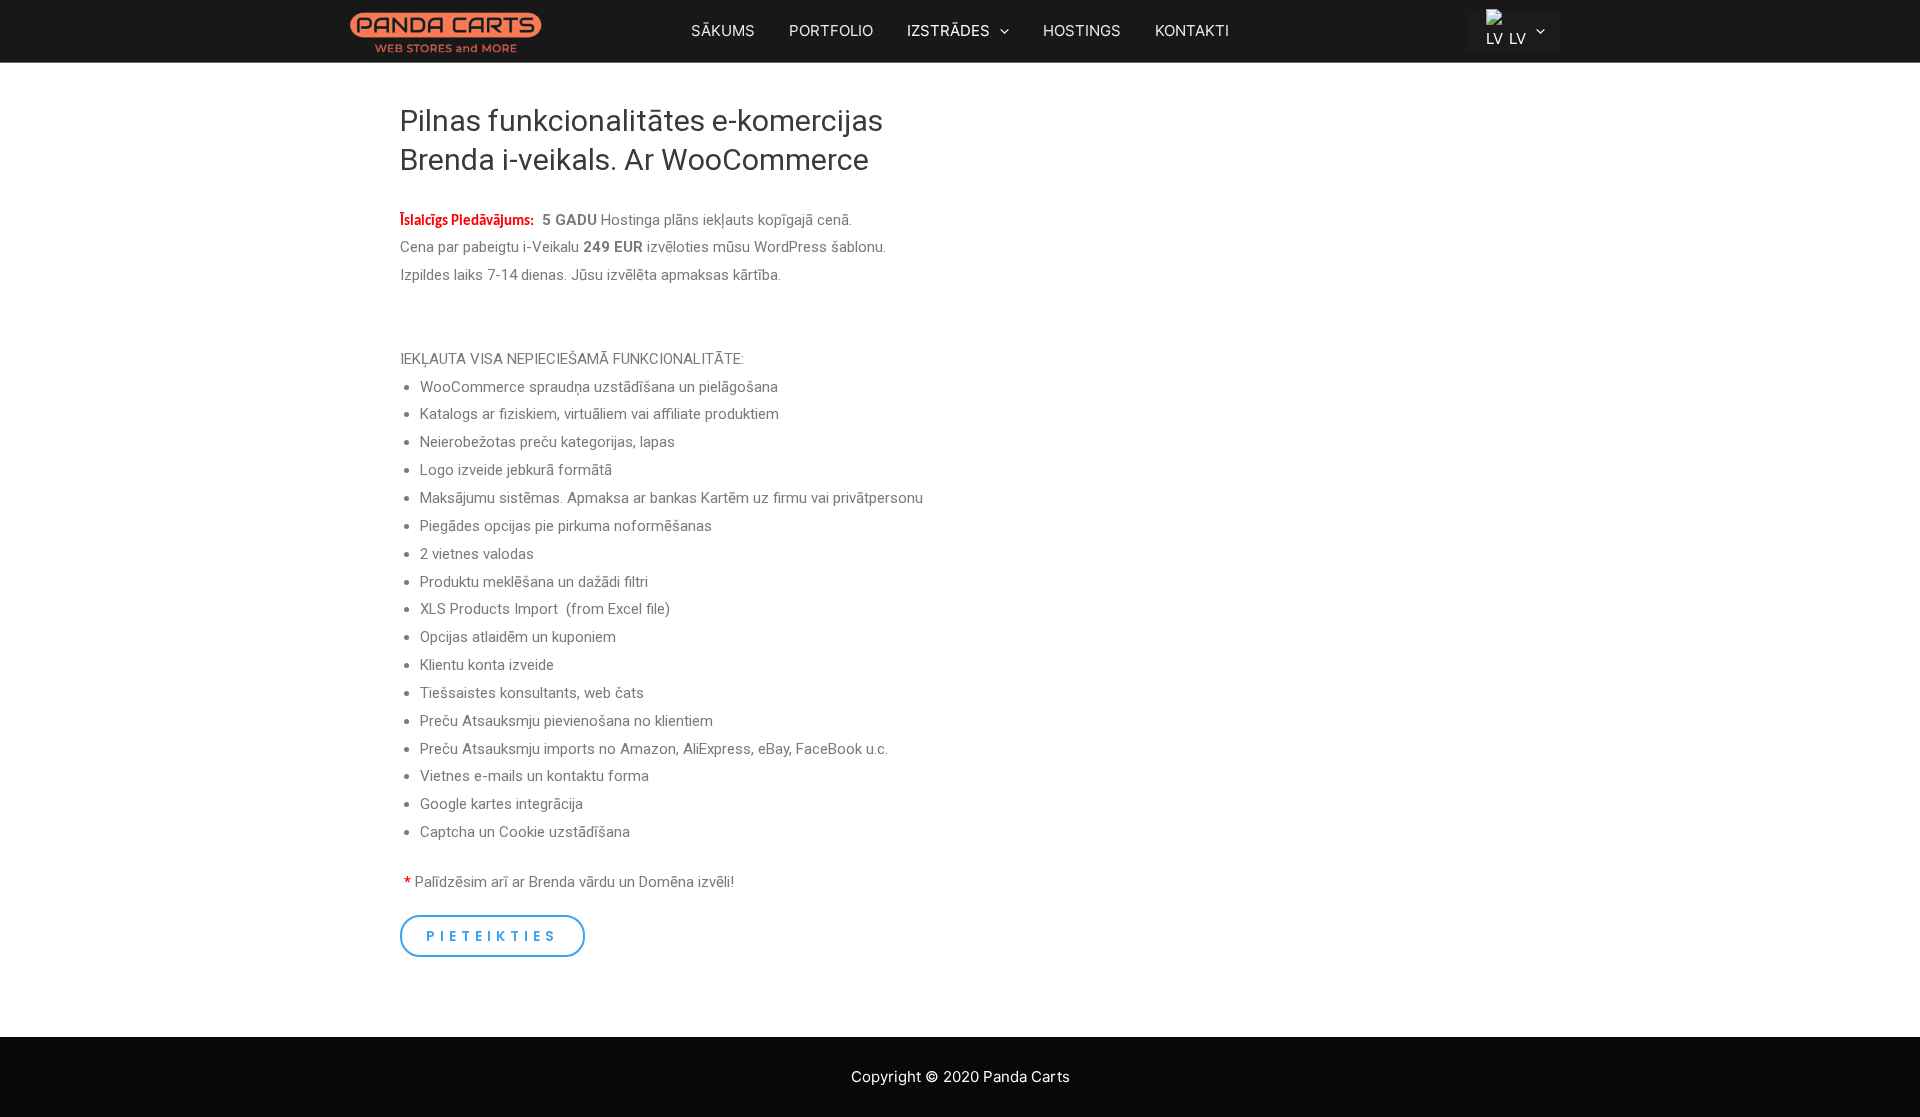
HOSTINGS (1082, 30)
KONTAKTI (1192, 30)
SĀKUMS (723, 30)
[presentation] (999, 31)
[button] (492, 936)
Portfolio (831, 30)
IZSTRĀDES (948, 30)
